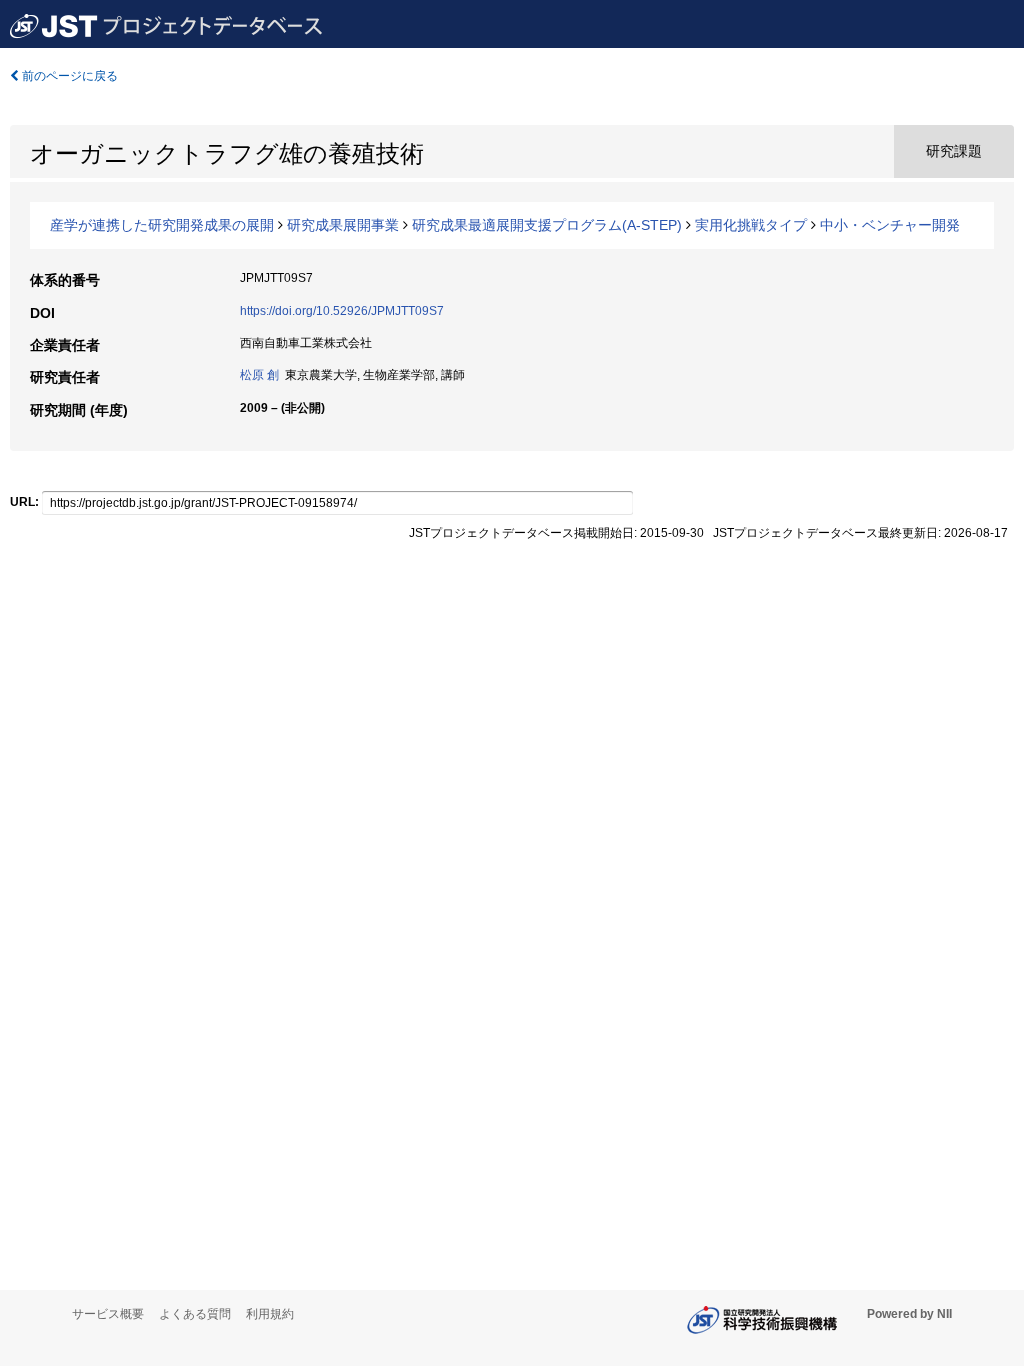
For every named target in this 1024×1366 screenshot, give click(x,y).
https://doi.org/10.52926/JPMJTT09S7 (342, 311)
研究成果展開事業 (343, 225)
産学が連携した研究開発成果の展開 (162, 225)
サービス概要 (108, 1314)
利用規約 (270, 1314)
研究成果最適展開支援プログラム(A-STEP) (547, 225)
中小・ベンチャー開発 (890, 225)
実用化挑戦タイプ (751, 225)
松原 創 (259, 375)
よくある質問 (195, 1314)
